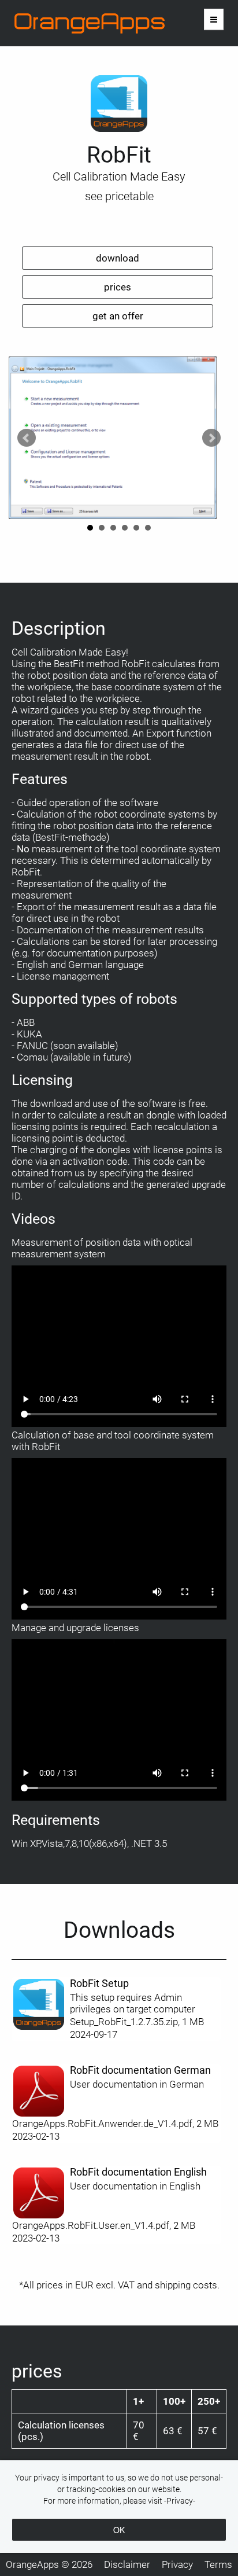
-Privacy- (180, 2501)
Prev (27, 438)
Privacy (177, 2564)
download (118, 258)
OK (119, 2530)
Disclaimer (127, 2564)
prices (118, 287)
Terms (218, 2564)
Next (211, 438)
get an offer (118, 316)
